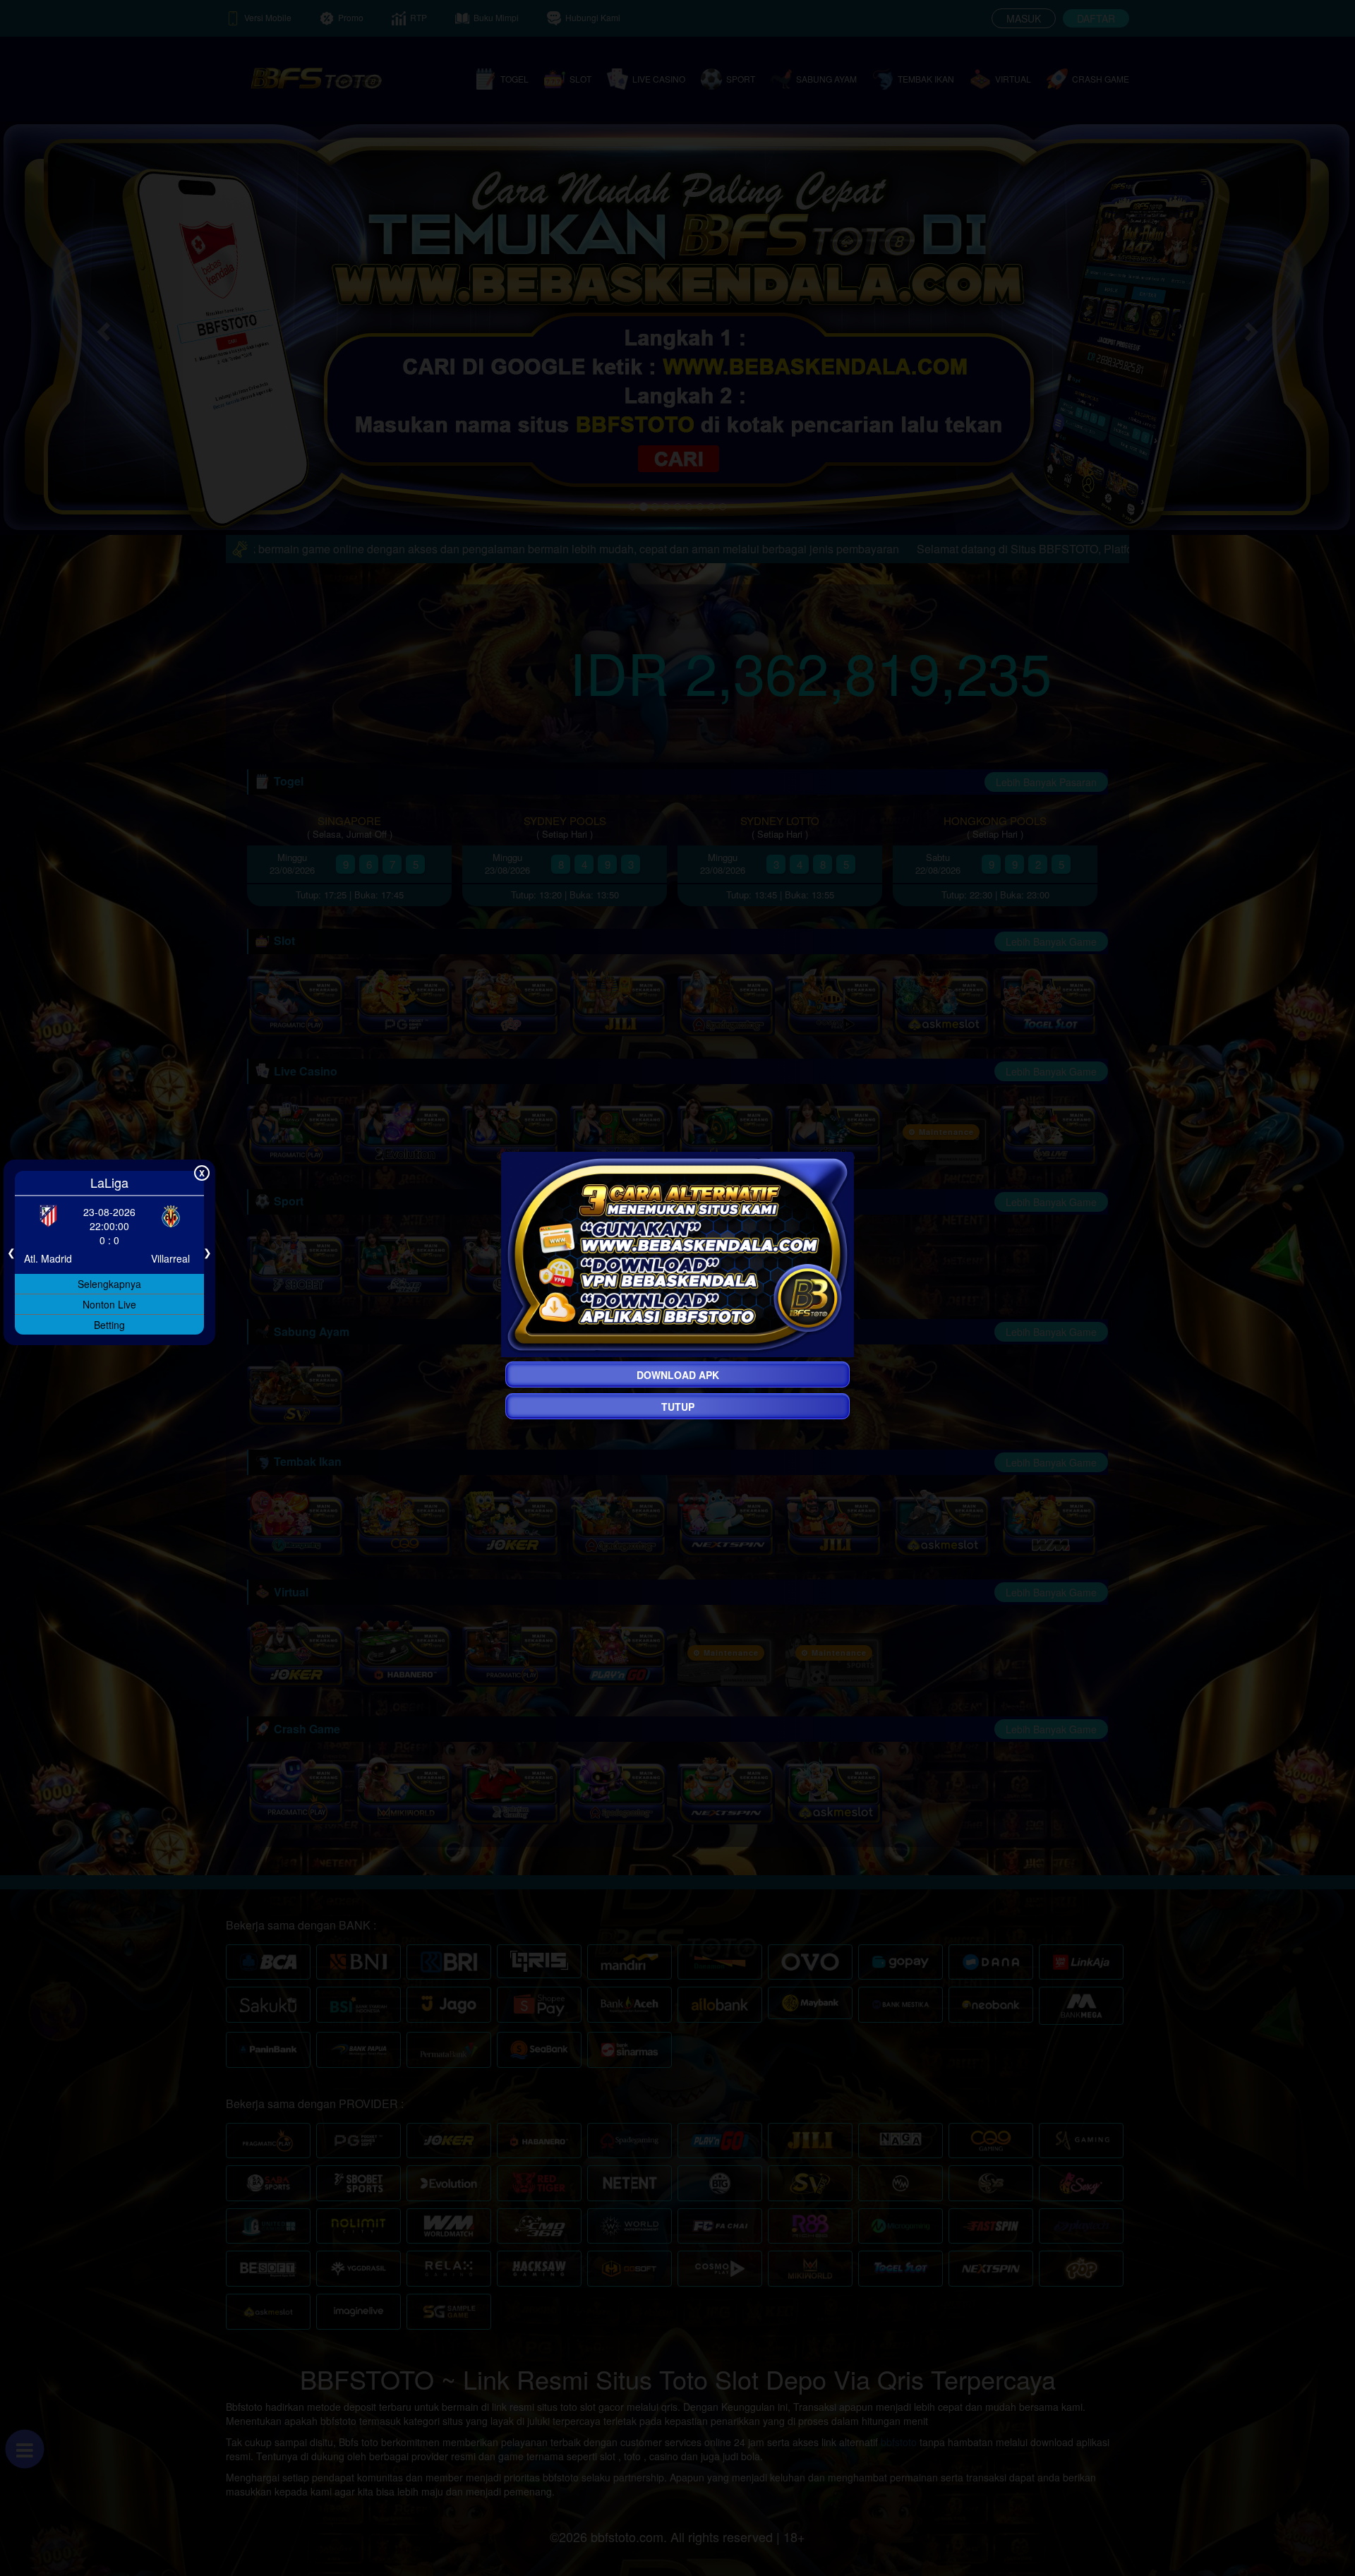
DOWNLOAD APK (678, 1375)
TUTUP (678, 1407)
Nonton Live (109, 1304)
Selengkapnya (109, 1283)
